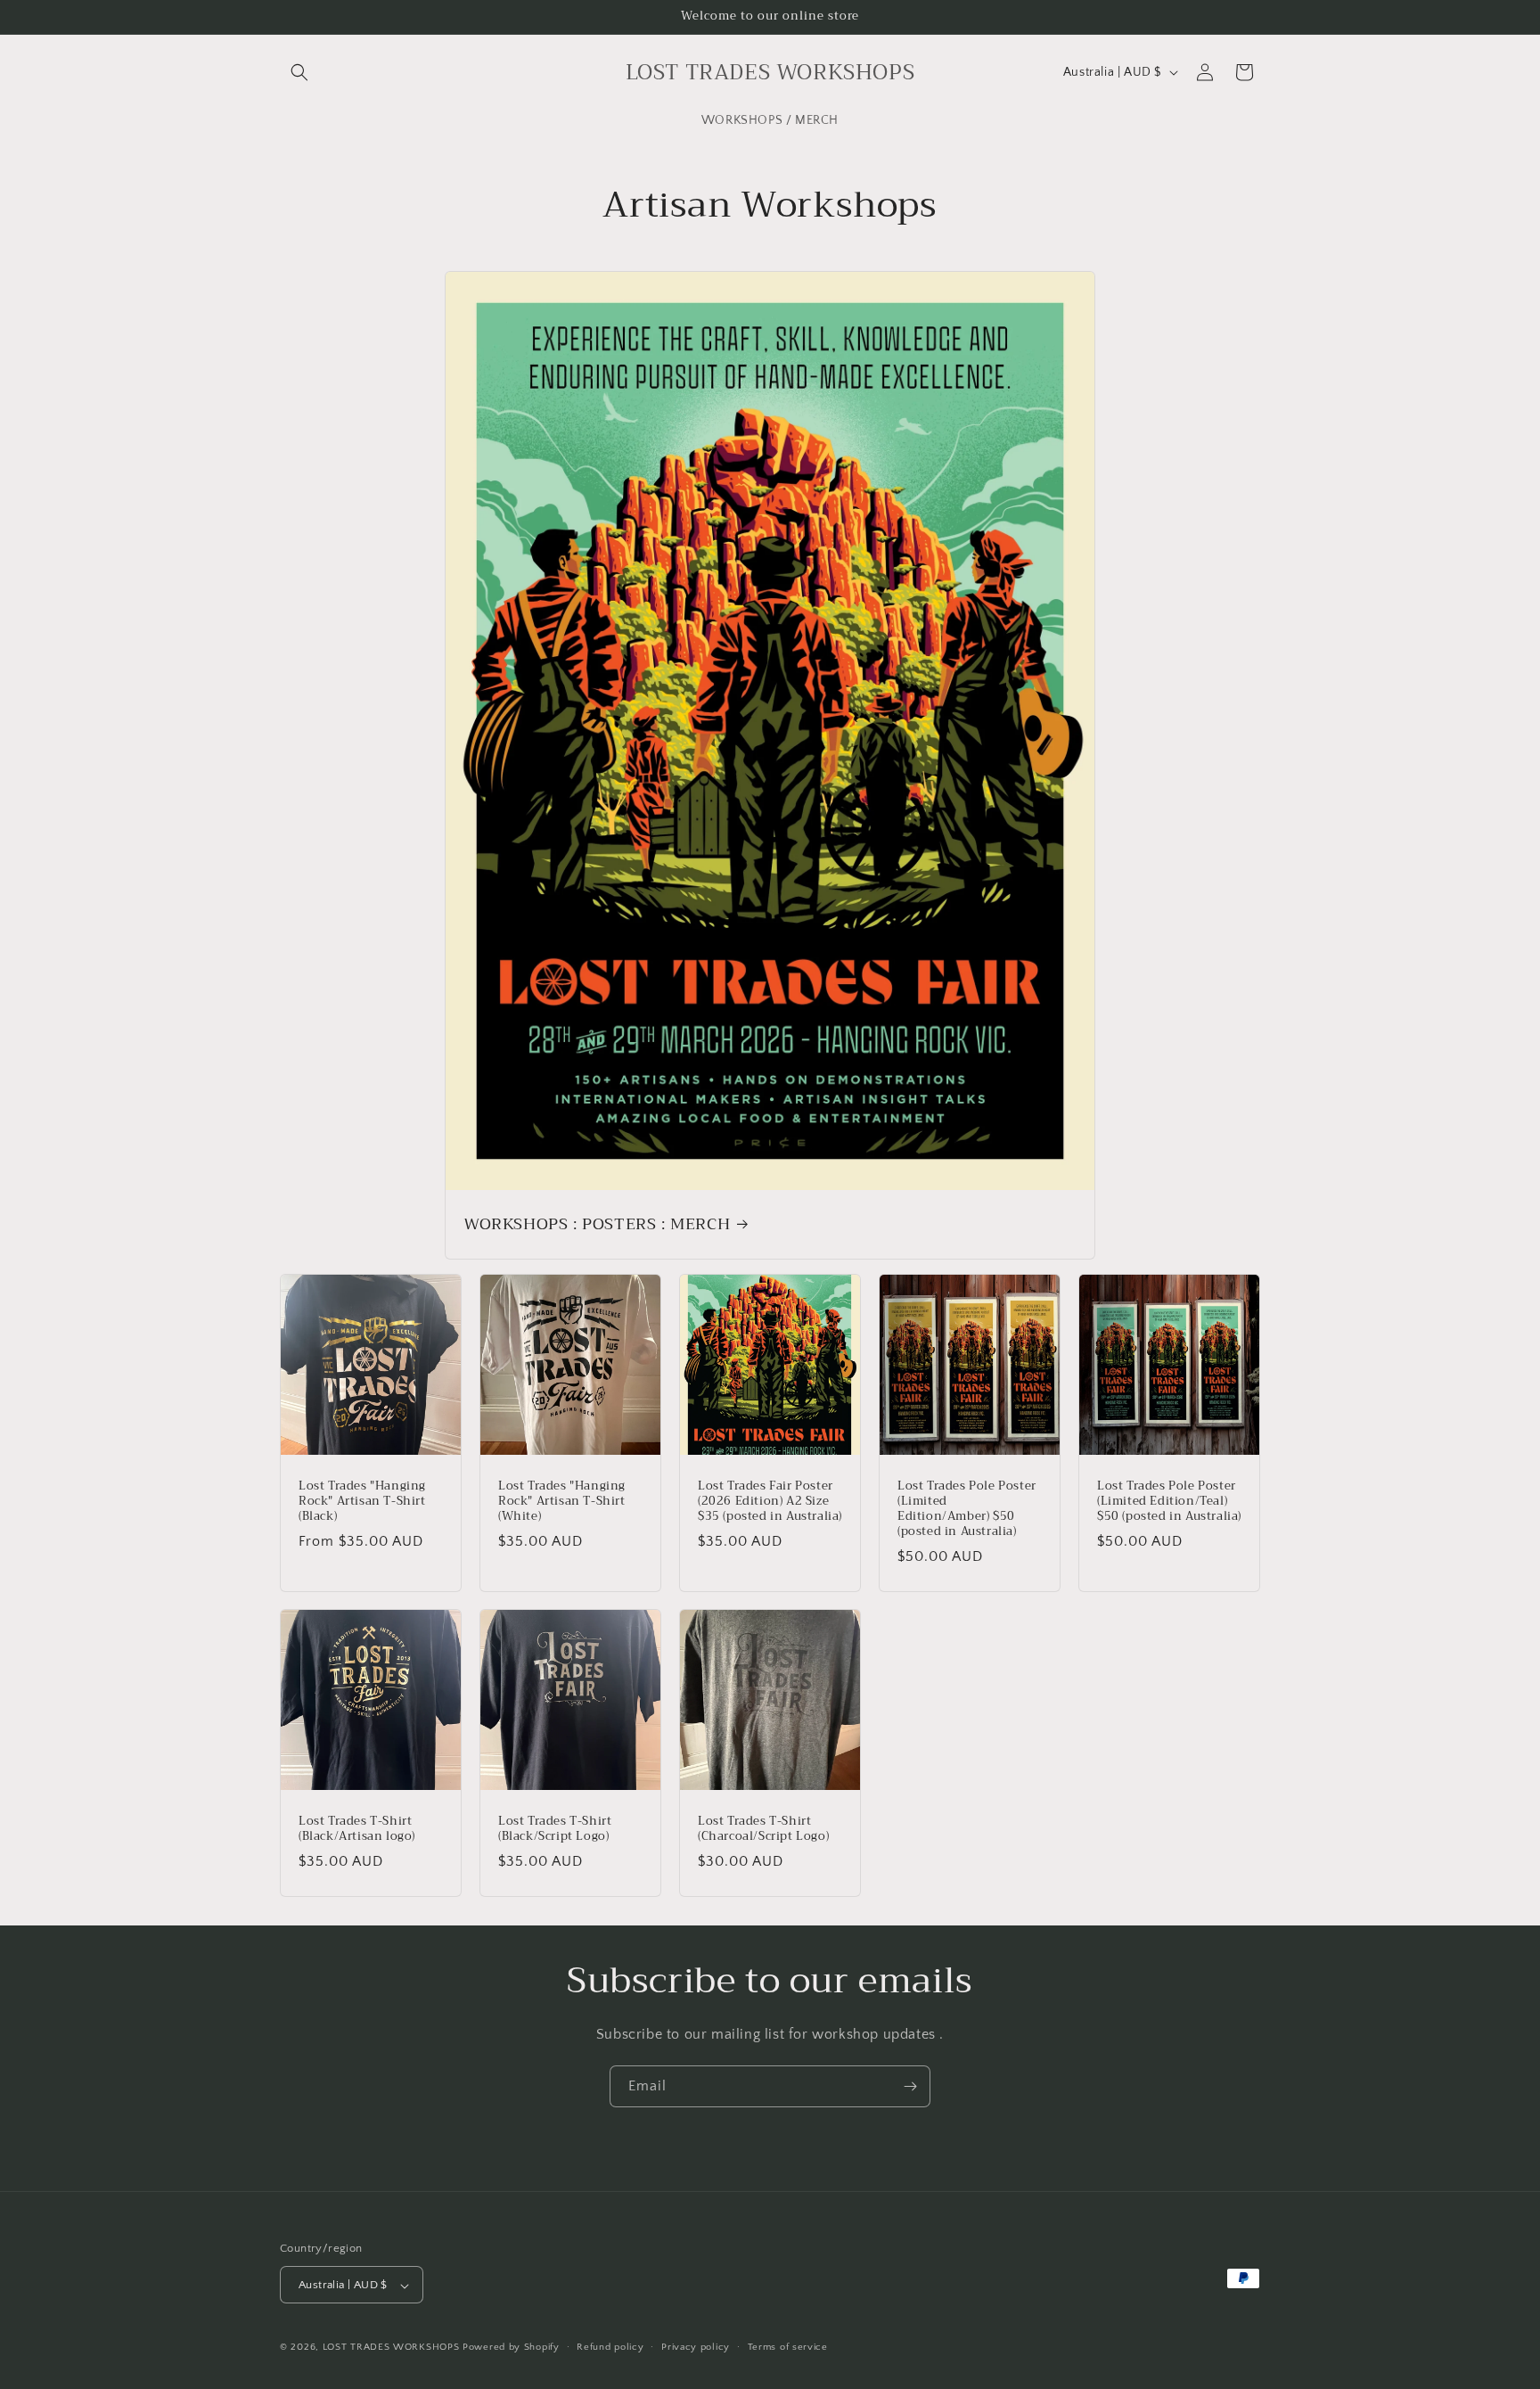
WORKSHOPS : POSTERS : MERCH (597, 1223)
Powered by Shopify (511, 2348)
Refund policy (610, 2347)
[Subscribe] (910, 2086)
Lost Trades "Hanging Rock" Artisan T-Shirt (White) (562, 1502)
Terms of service (788, 2347)
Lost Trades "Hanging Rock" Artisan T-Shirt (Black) (362, 1502)
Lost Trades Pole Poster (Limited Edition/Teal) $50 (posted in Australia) (1169, 1502)
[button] (299, 72)
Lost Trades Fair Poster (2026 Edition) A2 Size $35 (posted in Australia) (770, 1502)
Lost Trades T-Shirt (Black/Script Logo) (555, 1829)
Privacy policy (696, 2347)
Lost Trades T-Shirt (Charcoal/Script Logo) (763, 1829)
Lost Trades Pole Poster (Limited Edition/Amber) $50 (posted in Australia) (967, 1509)
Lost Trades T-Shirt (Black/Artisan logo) (357, 1829)
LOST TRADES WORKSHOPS (391, 2348)
